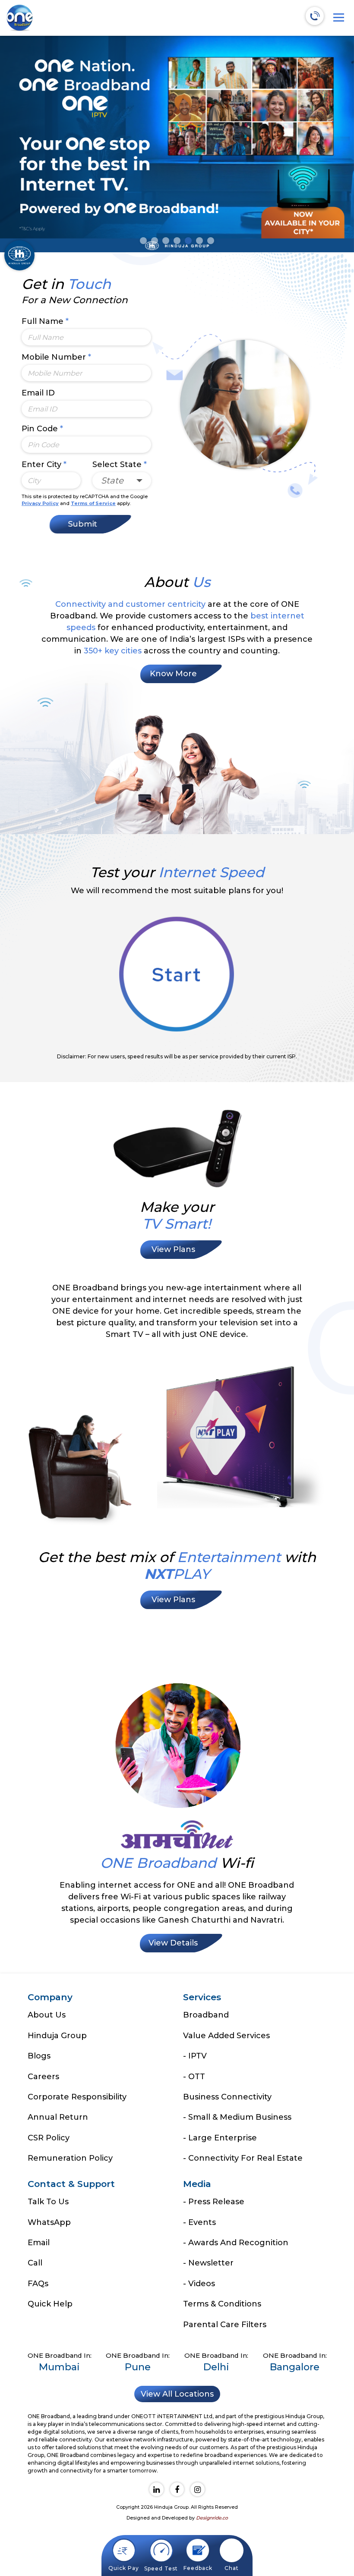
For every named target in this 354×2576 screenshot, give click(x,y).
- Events (199, 2222)
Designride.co (212, 2518)
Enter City (44, 464)
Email (39, 2243)
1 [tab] (143, 241)
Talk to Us (48, 2202)
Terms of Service (93, 503)
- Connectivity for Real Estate (243, 2158)
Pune (138, 2367)
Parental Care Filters (225, 2325)
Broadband (206, 2015)
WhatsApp (49, 2222)
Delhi (216, 2367)
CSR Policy (49, 2138)
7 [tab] (211, 241)
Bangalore (295, 2367)
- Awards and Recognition (236, 2243)
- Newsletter (208, 2263)
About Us (47, 2015)
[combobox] (122, 481)
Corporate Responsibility (77, 2097)
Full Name (45, 321)
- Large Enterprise (220, 2138)
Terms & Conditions (222, 2304)
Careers (43, 2077)
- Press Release (214, 2202)
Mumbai (59, 2367)
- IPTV (195, 2056)
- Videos (199, 2284)
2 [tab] (155, 241)
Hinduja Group (57, 2036)
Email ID (38, 393)
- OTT (194, 2077)
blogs (39, 2056)
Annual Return (58, 2117)
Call (35, 2263)
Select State (120, 464)
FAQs (38, 2284)
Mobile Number (56, 357)
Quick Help (50, 2304)
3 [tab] (166, 241)
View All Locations (177, 2394)
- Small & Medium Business (237, 2117)
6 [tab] (199, 241)
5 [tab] (188, 241)
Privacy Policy (40, 503)
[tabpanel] (177, 144)
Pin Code (42, 429)
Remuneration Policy (70, 2158)
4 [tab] (177, 241)
